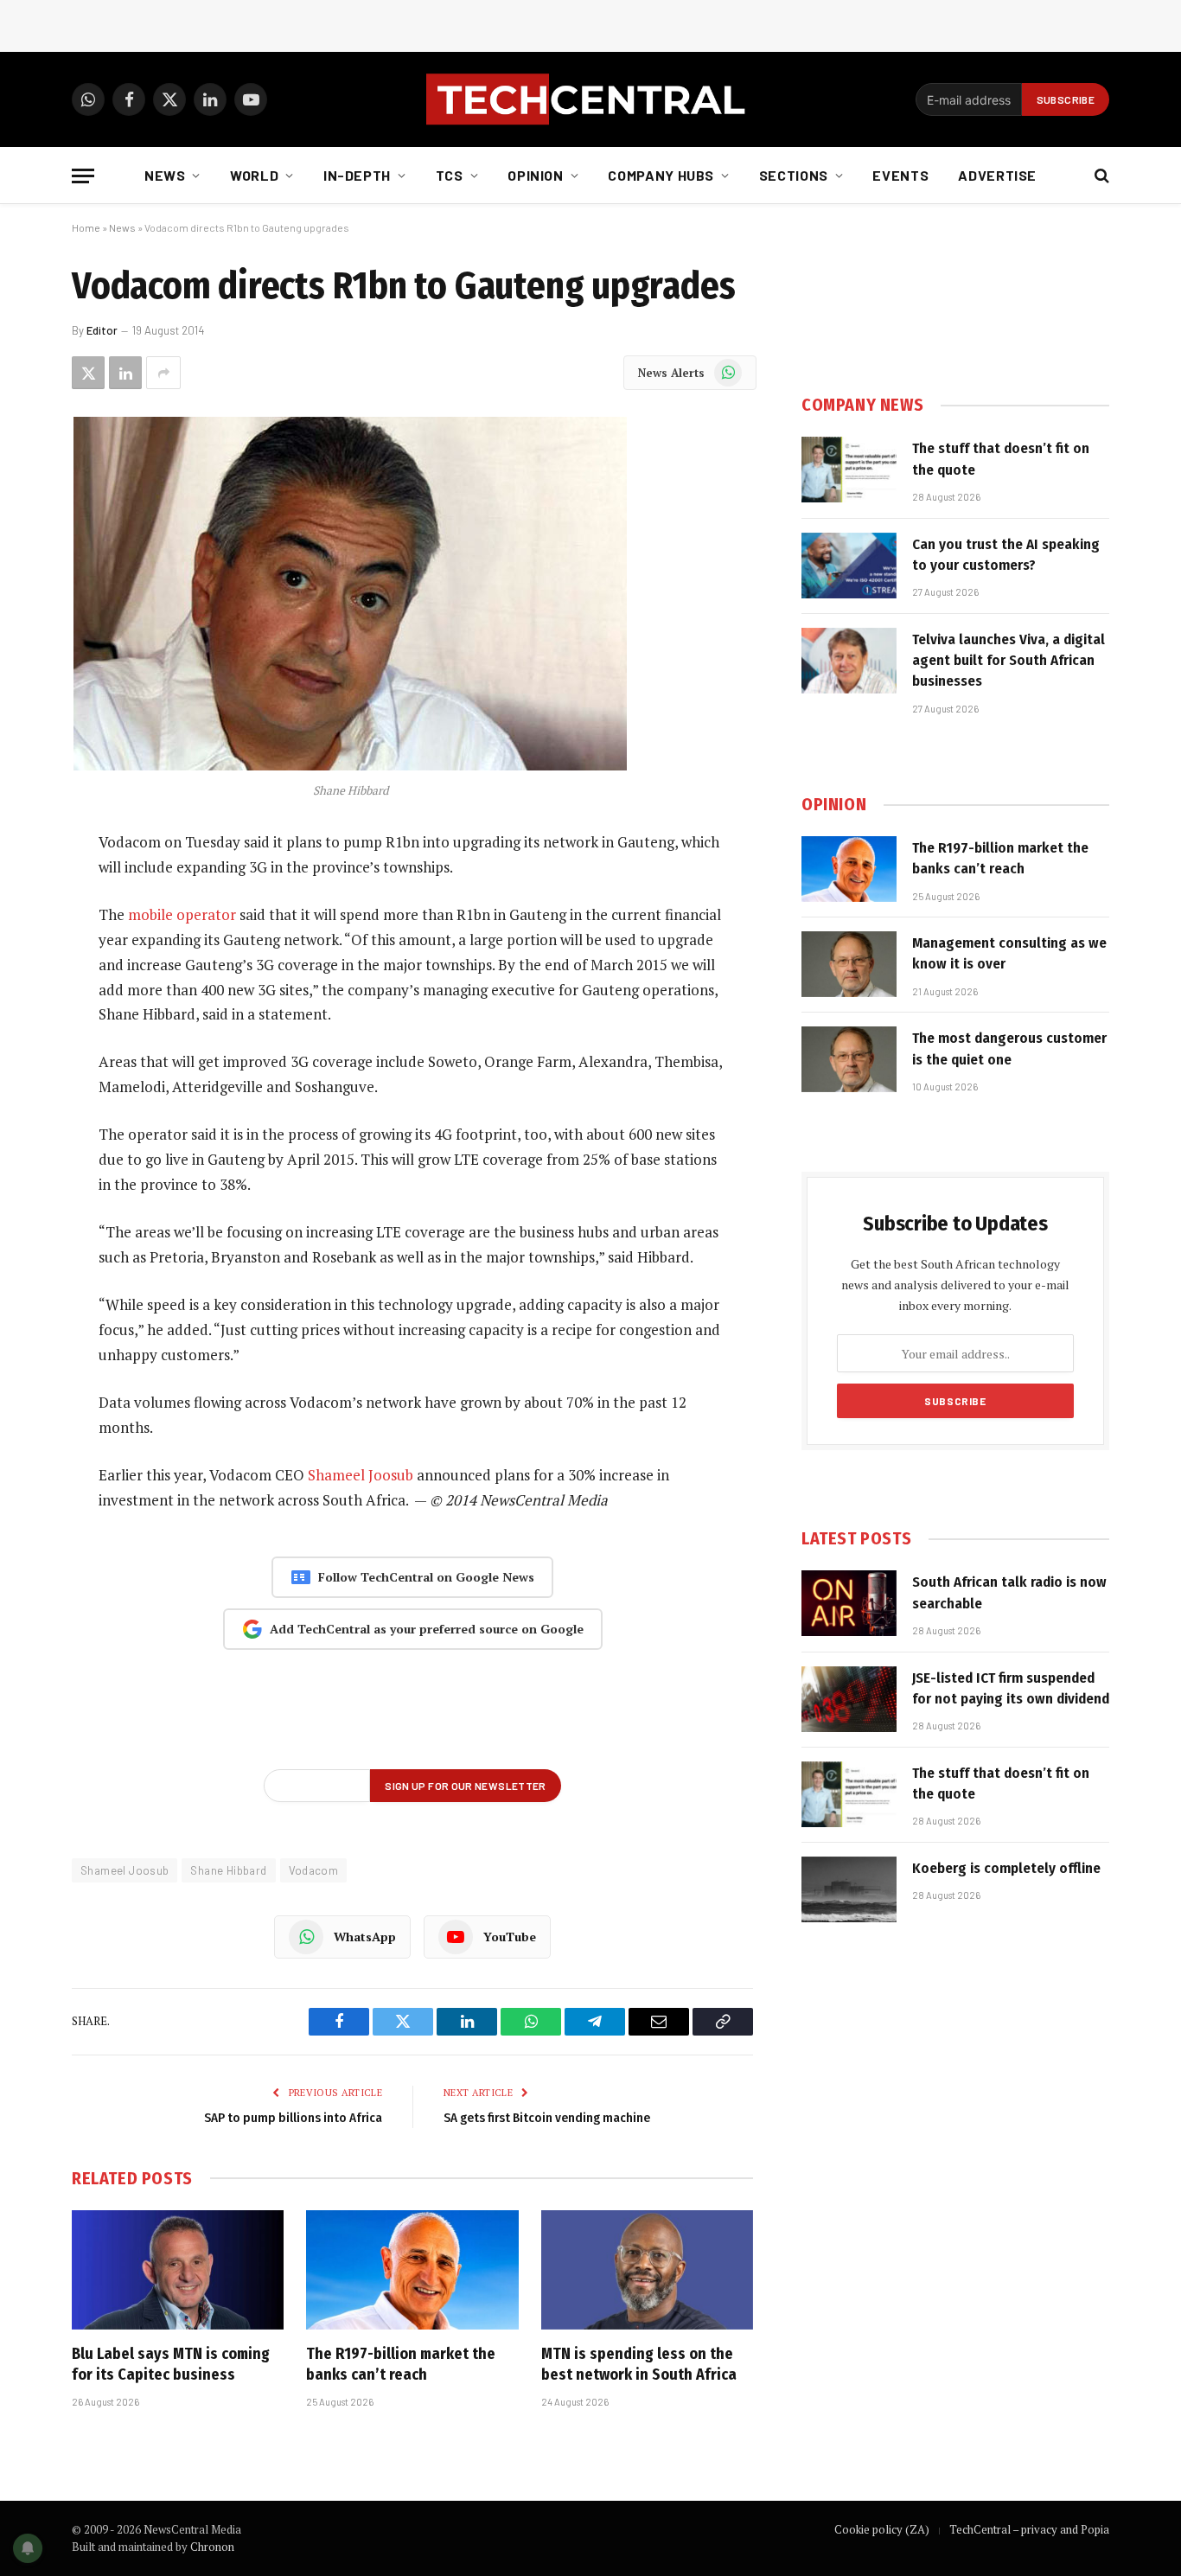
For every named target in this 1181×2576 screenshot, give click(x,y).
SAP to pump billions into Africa (293, 2118)
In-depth (357, 175)
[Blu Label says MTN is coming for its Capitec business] (178, 2270)
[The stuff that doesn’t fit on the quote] (849, 470)
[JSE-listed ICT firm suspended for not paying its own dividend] (849, 1699)
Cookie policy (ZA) (882, 2529)
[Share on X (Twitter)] (88, 373)
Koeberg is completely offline (1006, 1868)
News (165, 175)
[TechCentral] (590, 99)
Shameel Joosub (361, 1475)
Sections (794, 175)
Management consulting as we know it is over (1009, 953)
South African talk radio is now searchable (1009, 1592)
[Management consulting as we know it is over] (849, 964)
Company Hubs (661, 175)
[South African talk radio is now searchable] (849, 1603)
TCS (450, 175)
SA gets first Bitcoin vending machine (547, 2118)
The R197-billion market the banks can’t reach (401, 2364)
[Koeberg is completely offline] (849, 1889)
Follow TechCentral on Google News (426, 1577)
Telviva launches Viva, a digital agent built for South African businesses (1009, 661)
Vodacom (314, 1870)
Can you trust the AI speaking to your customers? (1006, 555)
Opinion (535, 175)
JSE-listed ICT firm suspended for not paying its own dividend (1011, 1688)
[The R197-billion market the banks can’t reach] (412, 2270)
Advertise (997, 175)
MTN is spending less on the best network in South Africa (639, 2364)
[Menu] (83, 176)
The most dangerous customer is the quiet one (1009, 1048)
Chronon (212, 2547)
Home (86, 227)
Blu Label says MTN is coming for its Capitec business (171, 2364)
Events (900, 175)
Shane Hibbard (228, 1870)
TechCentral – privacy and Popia (1029, 2529)
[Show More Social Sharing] (163, 373)
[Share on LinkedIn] (125, 373)
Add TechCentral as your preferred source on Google (427, 1629)
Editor (102, 330)
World (254, 175)
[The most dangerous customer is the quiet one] (849, 1059)
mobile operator (182, 914)
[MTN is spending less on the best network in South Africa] (647, 2270)
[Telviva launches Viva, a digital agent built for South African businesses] (849, 661)
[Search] (1100, 176)
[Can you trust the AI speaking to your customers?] (849, 566)
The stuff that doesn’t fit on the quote (1001, 459)
